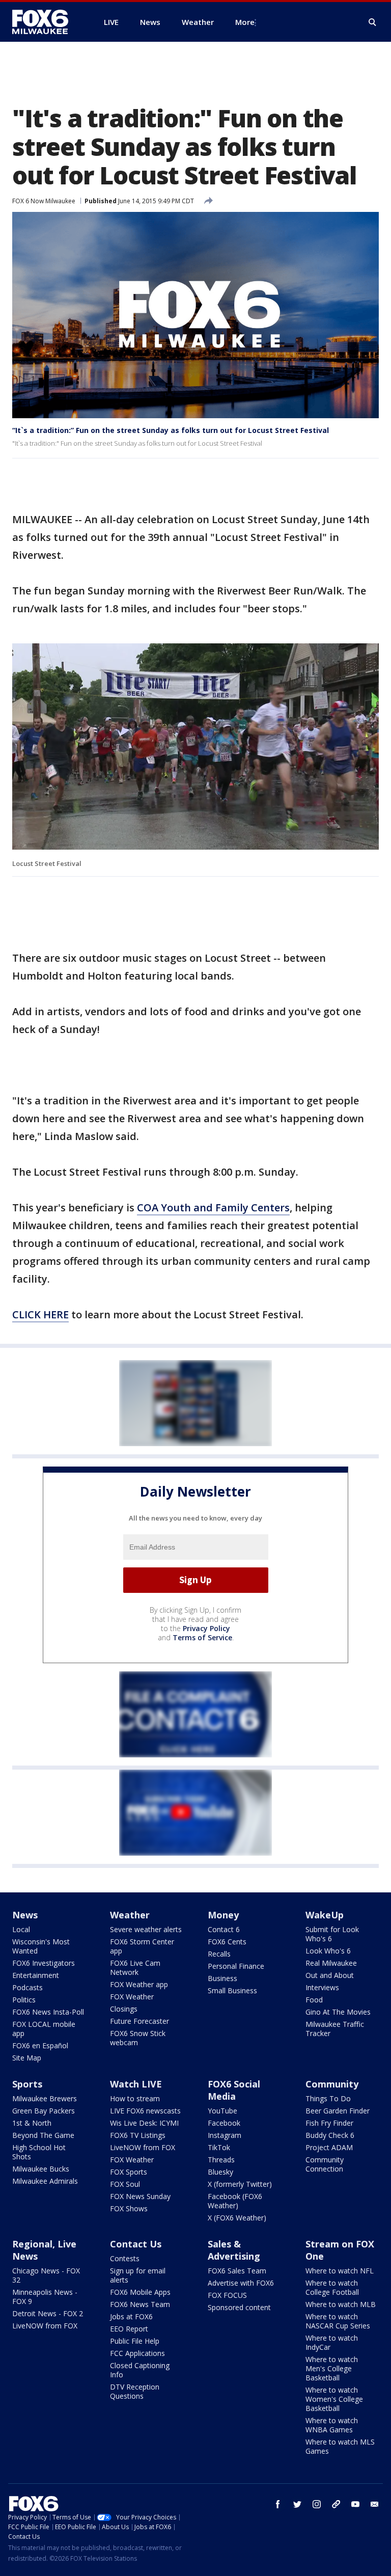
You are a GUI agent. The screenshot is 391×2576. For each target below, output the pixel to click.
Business (222, 1978)
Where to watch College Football (332, 2287)
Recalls (219, 1954)
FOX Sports (129, 2172)
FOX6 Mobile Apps (140, 2292)
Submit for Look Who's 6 (332, 1934)
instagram (317, 2504)
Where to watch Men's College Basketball (332, 2368)
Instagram (225, 2135)
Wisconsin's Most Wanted (41, 1946)
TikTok (219, 2147)
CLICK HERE (40, 1314)
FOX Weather (132, 1997)
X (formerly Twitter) (240, 2184)
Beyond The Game (43, 2135)
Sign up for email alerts (138, 2275)
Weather (130, 1915)
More (245, 22)
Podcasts (27, 1987)
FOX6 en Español (40, 2045)
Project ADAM (329, 2147)
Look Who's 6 (328, 1951)
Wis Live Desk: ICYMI (144, 2123)
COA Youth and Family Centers (213, 1208)
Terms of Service (202, 1637)
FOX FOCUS (227, 2295)
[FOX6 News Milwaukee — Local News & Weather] (46, 22)
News (25, 1915)
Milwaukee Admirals (45, 2181)
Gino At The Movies (338, 2012)
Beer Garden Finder (338, 2111)
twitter (297, 2504)
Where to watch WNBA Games (332, 2425)
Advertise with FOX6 (241, 2283)
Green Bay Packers (44, 2111)
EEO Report (129, 2329)
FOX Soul (125, 2184)
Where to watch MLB (341, 2304)
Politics (24, 2000)
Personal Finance (236, 1966)
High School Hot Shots (39, 2152)
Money (223, 1915)
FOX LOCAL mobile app (44, 2029)
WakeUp (325, 1915)
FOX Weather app (139, 1984)
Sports (27, 2084)
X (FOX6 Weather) (237, 2218)
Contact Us (136, 2244)
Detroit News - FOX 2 (48, 2313)
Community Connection (325, 2164)
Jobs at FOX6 (131, 2316)
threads (336, 2504)
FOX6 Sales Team (237, 2271)
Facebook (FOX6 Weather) (235, 2201)
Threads (221, 2160)
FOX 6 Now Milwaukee (44, 201)
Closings (124, 2009)
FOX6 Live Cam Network (135, 1968)
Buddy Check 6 (330, 2135)
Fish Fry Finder (329, 2123)
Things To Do (328, 2098)
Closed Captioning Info (140, 2370)
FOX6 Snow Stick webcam (138, 2038)
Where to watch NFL (340, 2271)
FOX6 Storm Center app (142, 1946)
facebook (278, 2504)
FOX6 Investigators (44, 1963)
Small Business (232, 1990)
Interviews (322, 1987)
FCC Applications (137, 2353)
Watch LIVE (136, 2084)
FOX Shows (129, 2208)
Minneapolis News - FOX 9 (45, 2297)
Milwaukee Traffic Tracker (335, 2029)
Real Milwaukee (331, 1963)
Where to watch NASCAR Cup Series (338, 2321)
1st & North (32, 2123)
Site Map (27, 2058)
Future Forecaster (139, 2021)
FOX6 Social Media (234, 2090)
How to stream (135, 2098)
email (375, 2504)
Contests (125, 2258)
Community (332, 2084)
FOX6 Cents (227, 1942)
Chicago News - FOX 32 (46, 2275)
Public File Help (135, 2341)
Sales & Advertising (234, 2250)
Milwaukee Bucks (41, 2169)
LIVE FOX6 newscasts (145, 2111)
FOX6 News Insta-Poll (48, 2012)
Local (21, 1929)
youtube (355, 2504)
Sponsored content (239, 2307)
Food (314, 2000)
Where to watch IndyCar (332, 2342)
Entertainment (36, 1975)
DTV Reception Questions (135, 2391)
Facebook (224, 2123)
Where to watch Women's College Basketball (334, 2399)
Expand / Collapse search (373, 22)
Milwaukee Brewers (45, 2098)
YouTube (222, 2111)
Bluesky (220, 2172)
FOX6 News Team (140, 2304)
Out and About (330, 1975)
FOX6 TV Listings (138, 2135)
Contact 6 (224, 1929)
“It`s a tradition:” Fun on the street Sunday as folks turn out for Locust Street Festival (171, 430)
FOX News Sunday (140, 2196)
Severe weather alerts (146, 1929)
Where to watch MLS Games (340, 2446)
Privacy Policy (206, 1628)
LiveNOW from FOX (143, 2147)
